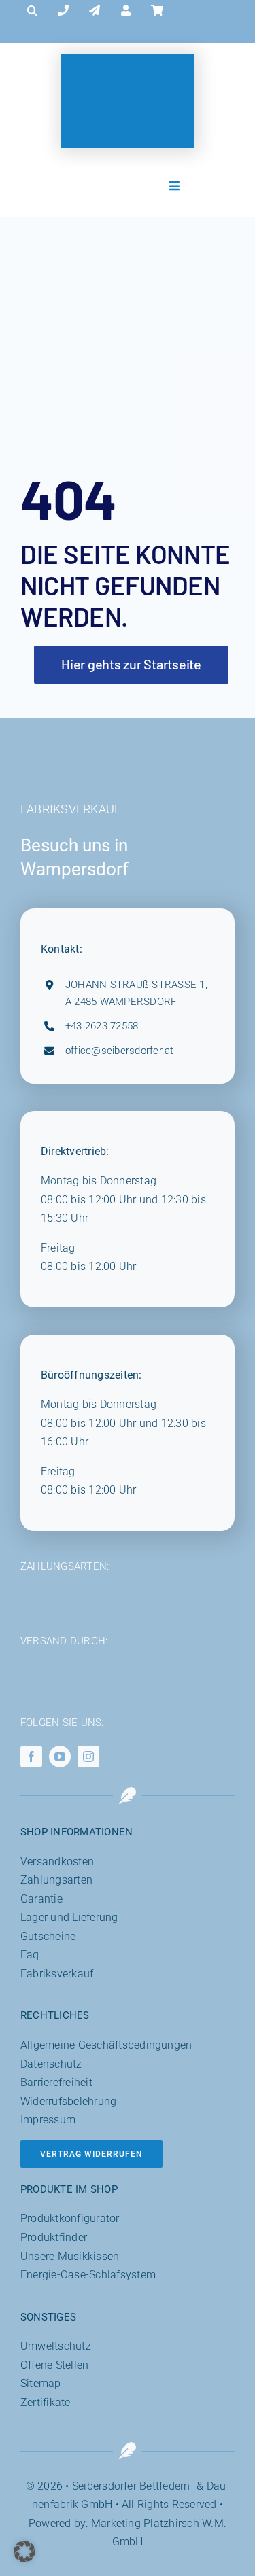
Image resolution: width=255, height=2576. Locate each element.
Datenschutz (51, 2064)
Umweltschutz (56, 2346)
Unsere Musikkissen (70, 2256)
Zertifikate (46, 2402)
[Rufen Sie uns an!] (63, 11)
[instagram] (88, 1757)
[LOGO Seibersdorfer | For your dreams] (128, 72)
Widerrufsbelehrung (68, 2101)
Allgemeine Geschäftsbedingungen (106, 2045)
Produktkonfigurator (70, 2218)
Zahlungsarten (56, 1880)
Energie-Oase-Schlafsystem (88, 2275)
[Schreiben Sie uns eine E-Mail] (95, 11)
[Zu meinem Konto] (126, 11)
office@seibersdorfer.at (120, 1051)
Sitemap (41, 2383)
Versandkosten (57, 1862)
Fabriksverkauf (57, 1974)
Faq (30, 1955)
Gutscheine (48, 1936)
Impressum (48, 2120)
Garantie (41, 1899)
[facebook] (31, 1757)
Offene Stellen (54, 2365)
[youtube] (60, 1757)
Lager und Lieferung (69, 1917)
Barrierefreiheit (56, 2082)
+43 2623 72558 (102, 1026)
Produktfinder (54, 2237)
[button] (32, 11)
